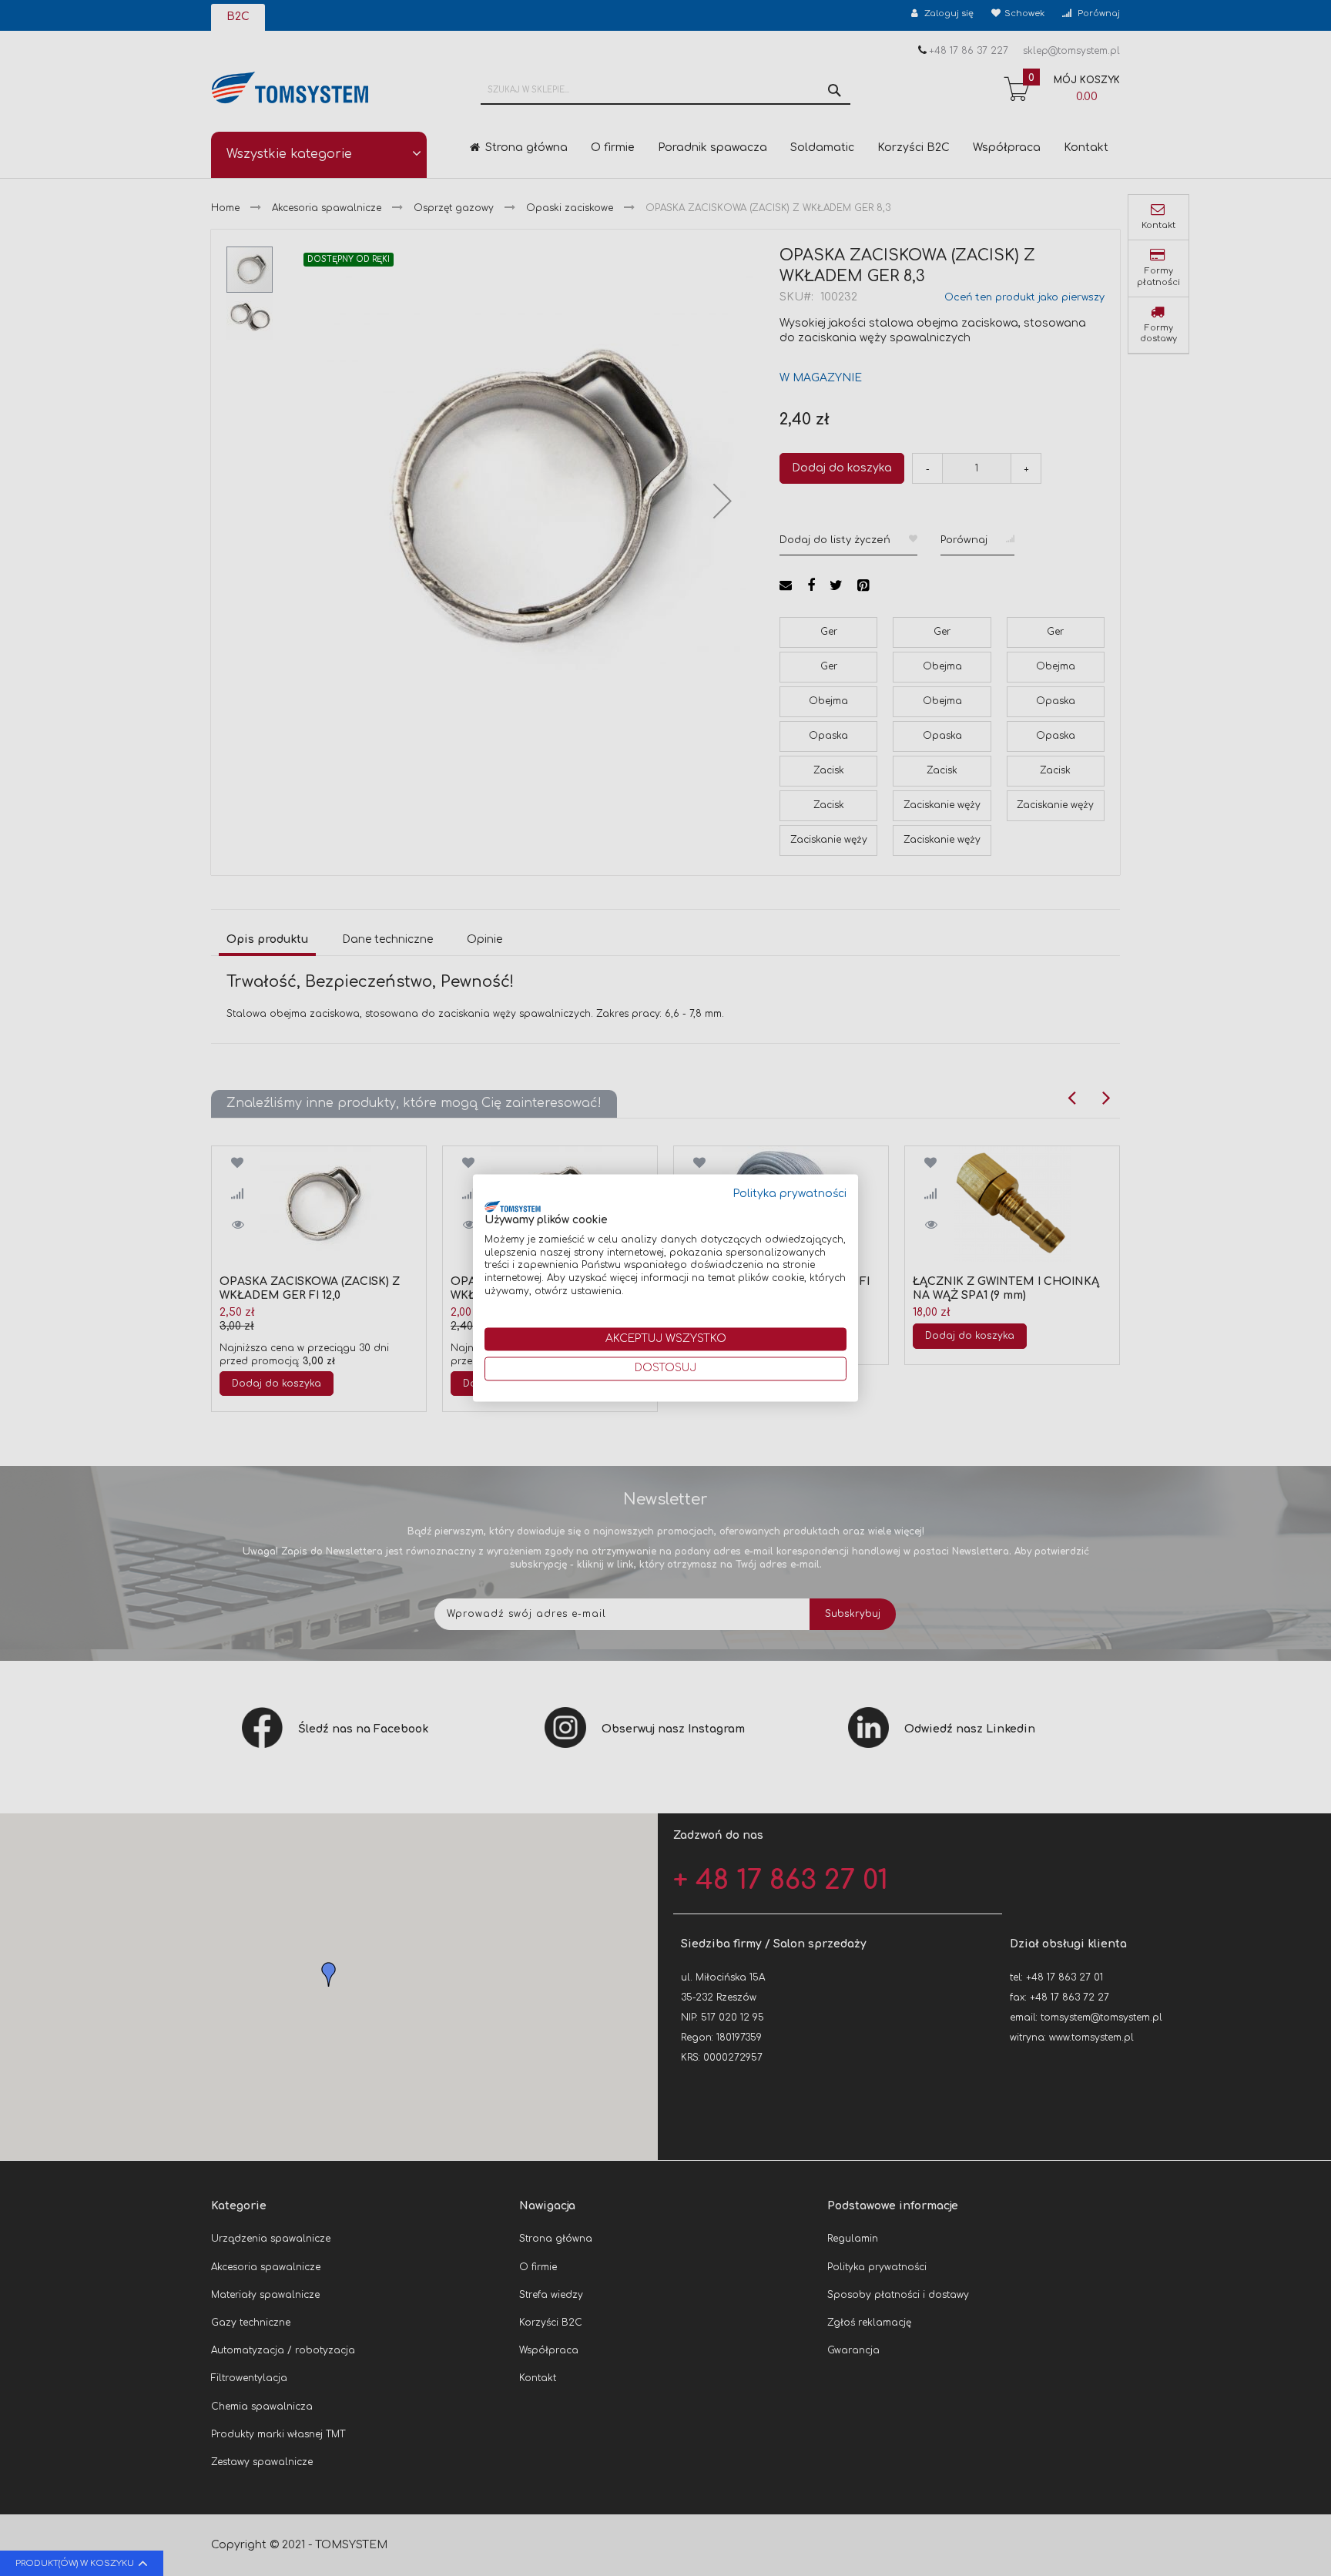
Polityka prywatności (790, 1194)
